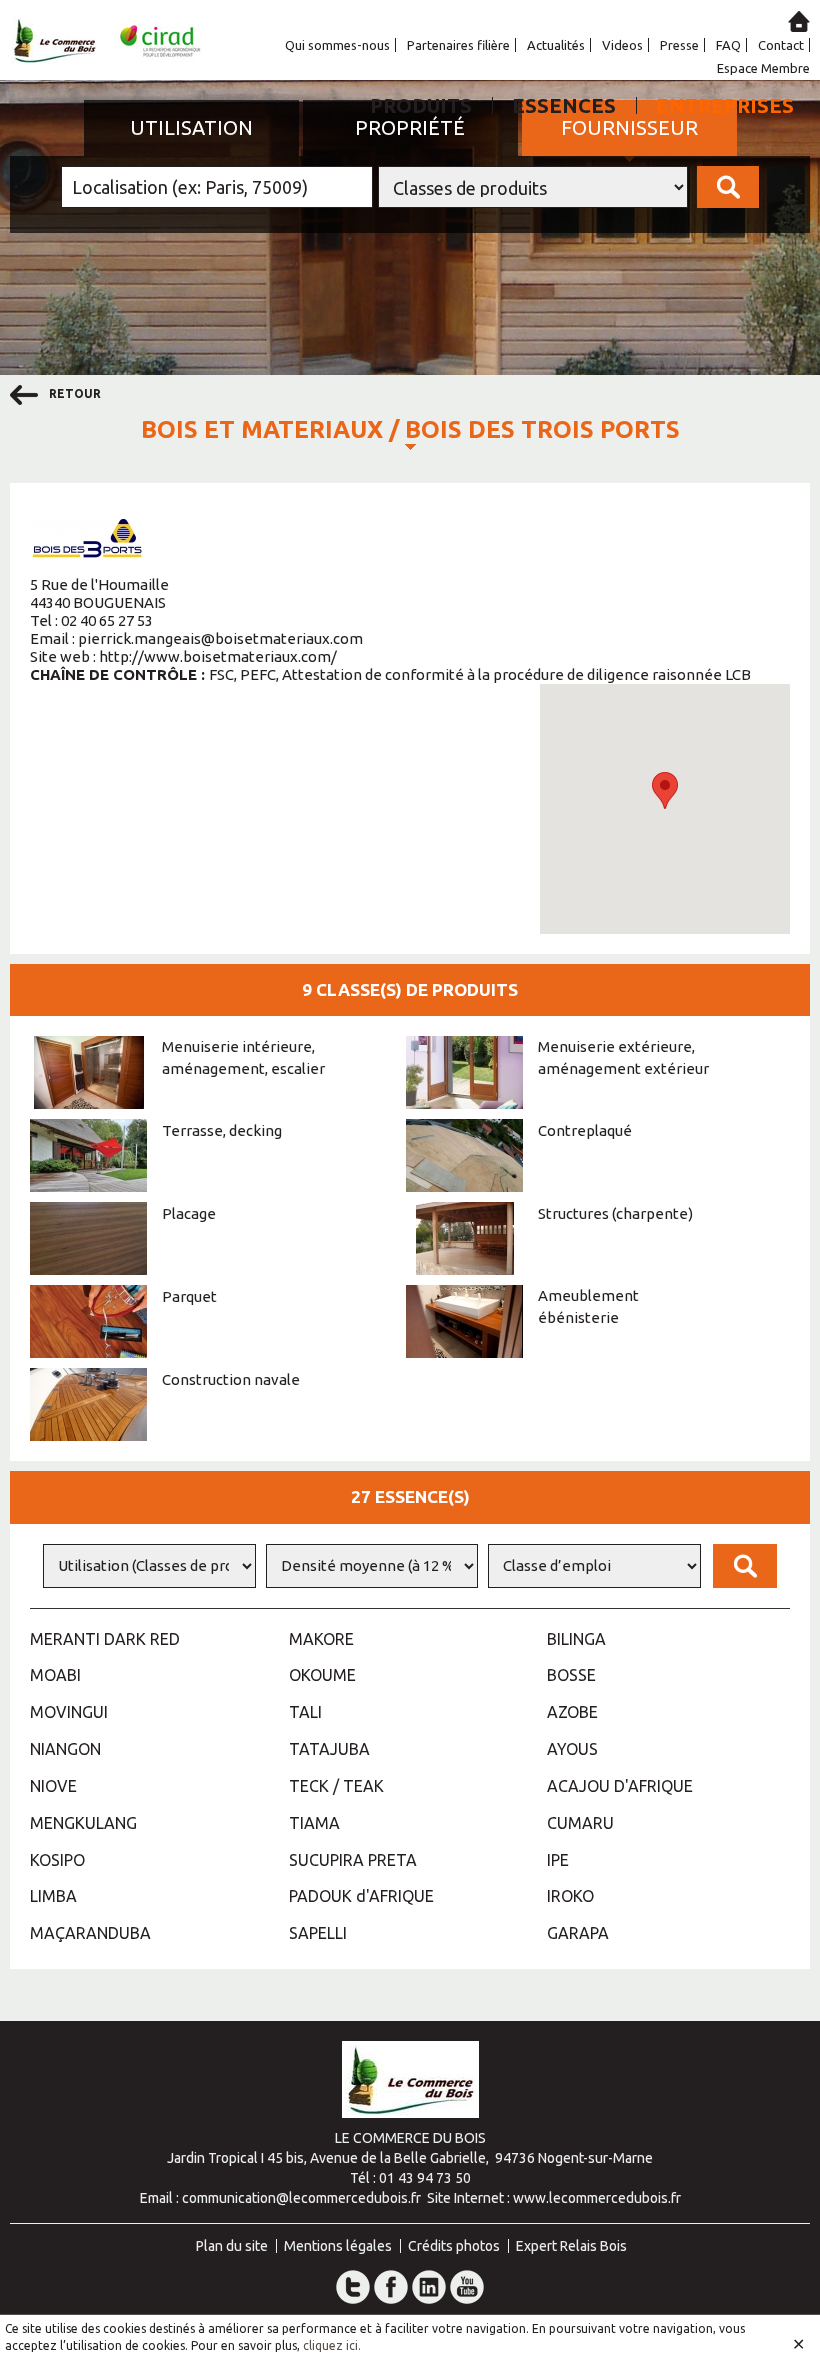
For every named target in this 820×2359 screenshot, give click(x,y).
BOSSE (571, 1675)
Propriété (410, 127)
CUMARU (580, 1823)
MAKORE (321, 1639)
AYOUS (572, 1749)
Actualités (556, 45)
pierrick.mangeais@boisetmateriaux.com (220, 638)
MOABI (55, 1675)
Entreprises (725, 105)
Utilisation (191, 127)
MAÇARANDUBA (90, 1933)
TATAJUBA (329, 1749)
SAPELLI (318, 1933)
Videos (622, 45)
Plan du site (232, 2246)
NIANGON (65, 1749)
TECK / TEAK (336, 1786)
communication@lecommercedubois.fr (301, 2198)
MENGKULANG (83, 1823)
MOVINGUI (69, 1712)
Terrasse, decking (222, 1130)
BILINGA (576, 1639)
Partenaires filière (458, 45)
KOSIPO (57, 1860)
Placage (189, 1213)
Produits (421, 105)
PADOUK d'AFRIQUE (361, 1896)
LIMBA (53, 1896)
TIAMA (314, 1823)
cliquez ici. (332, 2345)
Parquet (189, 1296)
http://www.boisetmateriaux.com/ (218, 656)
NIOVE (53, 1786)
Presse (679, 45)
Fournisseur (629, 127)
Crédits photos (454, 2246)
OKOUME (322, 1675)
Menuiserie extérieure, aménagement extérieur (623, 1057)
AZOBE (572, 1712)
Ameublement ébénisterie (588, 1306)
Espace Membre (763, 68)
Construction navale (231, 1379)
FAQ (728, 45)
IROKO (570, 1896)
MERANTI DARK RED (105, 1639)
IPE (558, 1860)
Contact (781, 45)
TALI (305, 1712)
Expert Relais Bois (571, 2246)
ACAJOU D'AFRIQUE (620, 1786)
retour (73, 393)
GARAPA (578, 1933)
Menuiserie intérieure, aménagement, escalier (243, 1057)
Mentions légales (338, 2246)
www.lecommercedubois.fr (597, 2198)
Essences (564, 105)
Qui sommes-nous (337, 45)
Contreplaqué (585, 1130)
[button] (665, 790)
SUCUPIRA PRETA (353, 1860)
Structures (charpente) (615, 1213)
